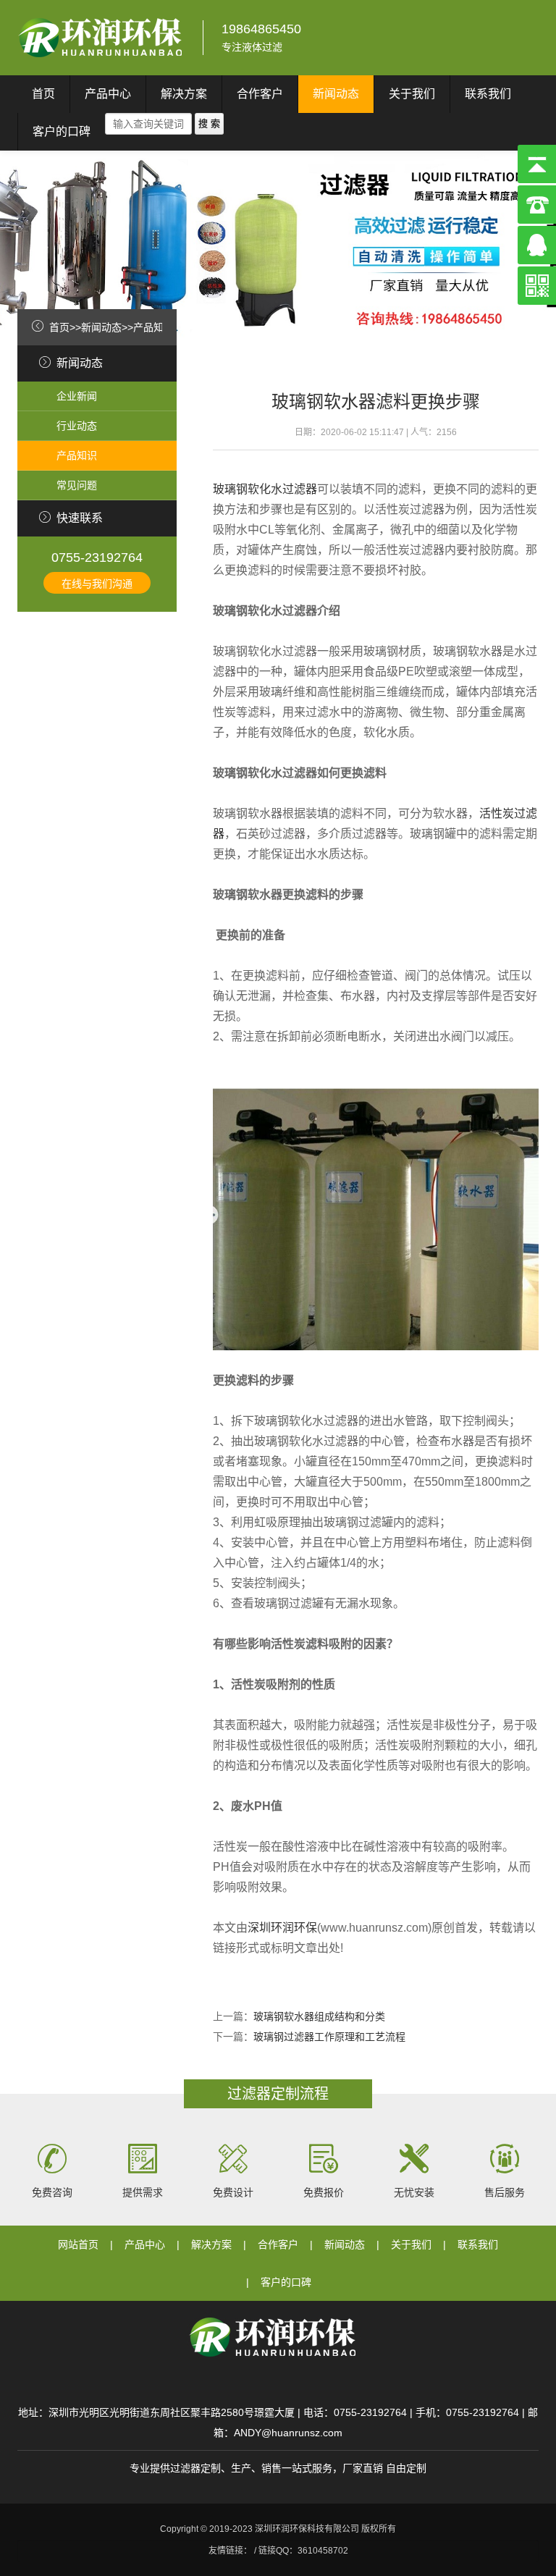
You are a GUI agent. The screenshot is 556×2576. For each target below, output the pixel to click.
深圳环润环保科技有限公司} (101, 38)
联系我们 (488, 94)
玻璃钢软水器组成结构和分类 (319, 2016)
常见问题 (77, 485)
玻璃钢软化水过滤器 (265, 489)
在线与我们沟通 (97, 584)
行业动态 (77, 426)
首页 (43, 94)
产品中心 (108, 94)
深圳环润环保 (282, 1928)
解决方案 (184, 94)
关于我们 (412, 94)
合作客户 (260, 94)
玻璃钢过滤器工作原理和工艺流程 (329, 2037)
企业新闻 (77, 396)
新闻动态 (336, 94)
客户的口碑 (62, 131)
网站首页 (78, 2244)
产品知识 (153, 327)
